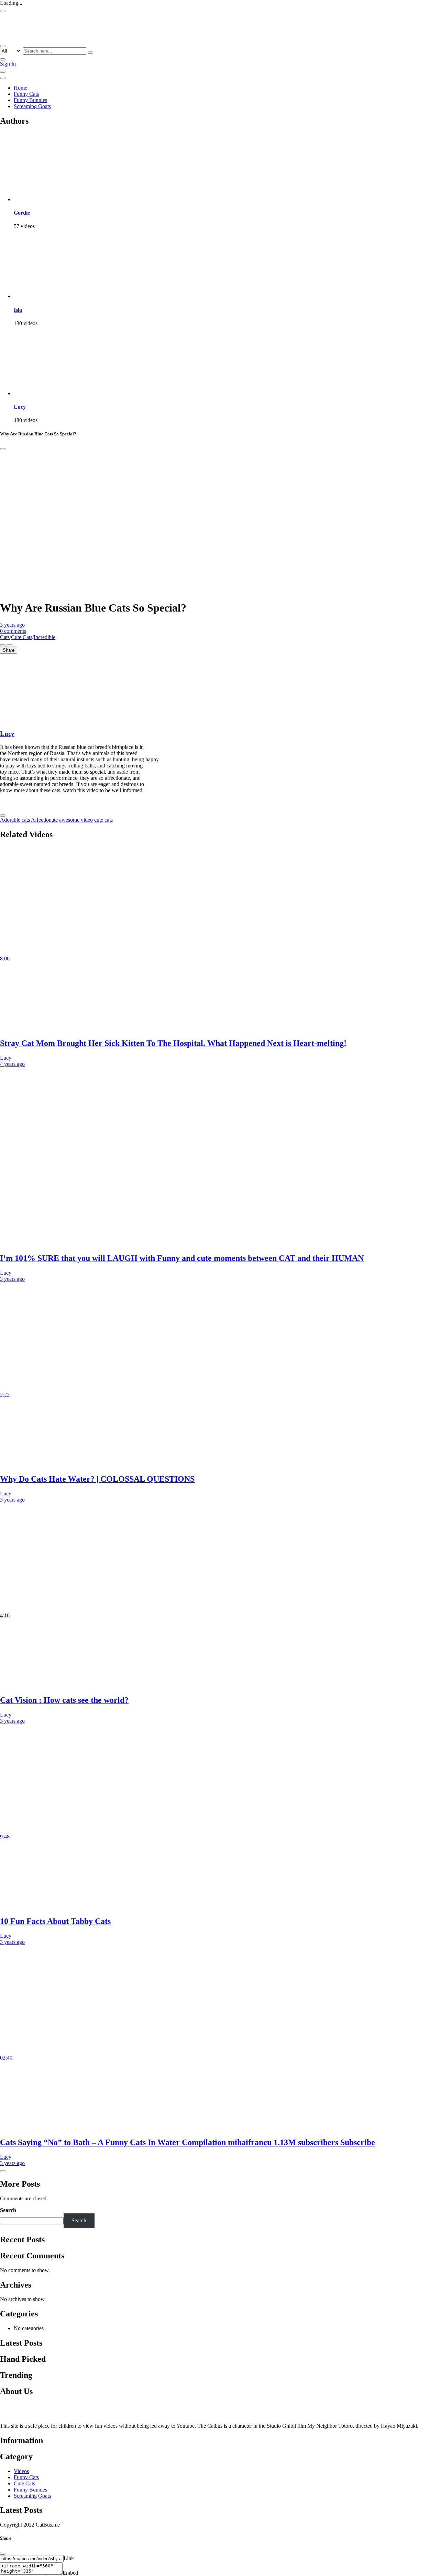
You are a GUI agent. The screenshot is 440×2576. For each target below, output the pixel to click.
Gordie (22, 213)
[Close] (3, 449)
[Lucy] (48, 393)
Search (8, 2210)
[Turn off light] (3, 645)
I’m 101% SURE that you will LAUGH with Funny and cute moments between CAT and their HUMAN (182, 1258)
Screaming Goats (32, 106)
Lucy (20, 407)
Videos (21, 2471)
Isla (18, 310)
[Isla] (48, 296)
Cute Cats (22, 637)
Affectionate (44, 820)
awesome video (76, 820)
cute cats (103, 820)
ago (12, 625)
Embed (70, 2573)
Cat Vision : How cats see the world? (64, 1700)
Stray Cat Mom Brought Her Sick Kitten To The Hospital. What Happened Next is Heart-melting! (173, 1043)
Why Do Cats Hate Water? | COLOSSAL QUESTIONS (97, 1479)
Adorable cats (15, 820)
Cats (5, 637)
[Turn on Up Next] (10, 645)
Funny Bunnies (30, 100)
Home (20, 88)
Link (69, 2558)
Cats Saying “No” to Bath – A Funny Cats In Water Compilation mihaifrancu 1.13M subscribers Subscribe (188, 2142)
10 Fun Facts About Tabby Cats (55, 1921)
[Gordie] (48, 199)
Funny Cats (26, 94)
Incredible (45, 637)
